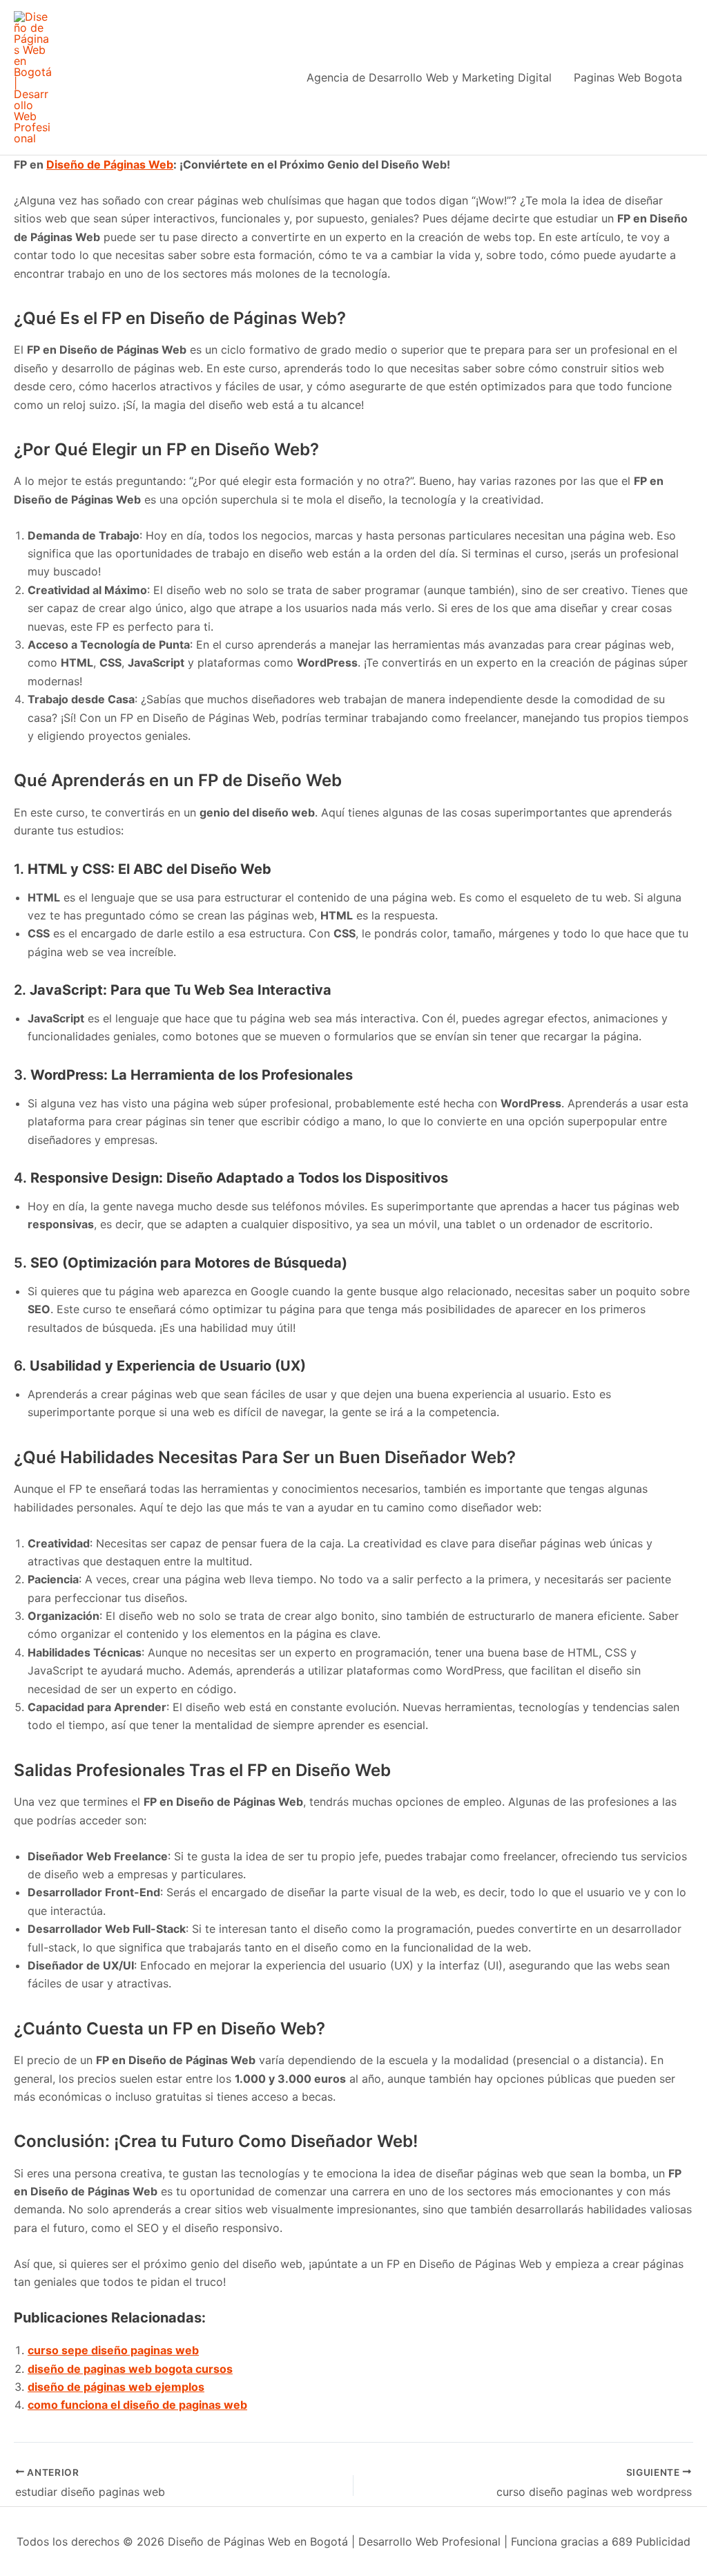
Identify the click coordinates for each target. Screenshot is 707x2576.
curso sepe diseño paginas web (113, 2350)
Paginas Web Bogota (628, 77)
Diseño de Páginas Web (110, 164)
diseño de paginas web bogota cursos (130, 2369)
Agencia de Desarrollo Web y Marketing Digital (429, 77)
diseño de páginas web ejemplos (116, 2387)
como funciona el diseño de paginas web (137, 2405)
